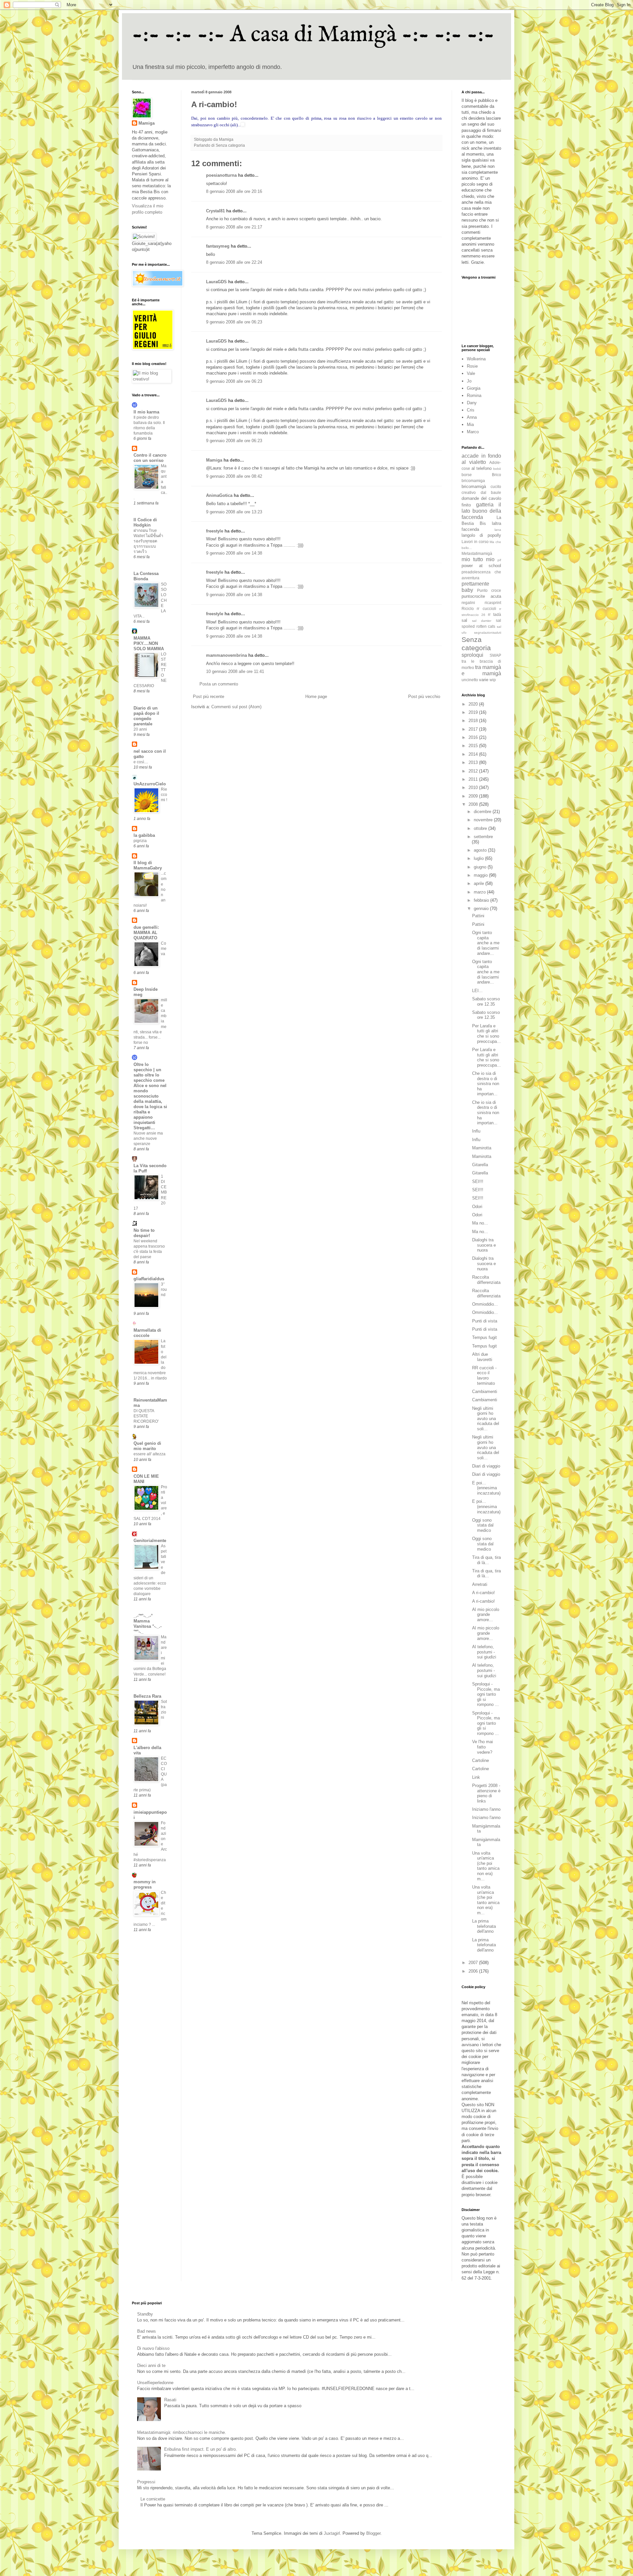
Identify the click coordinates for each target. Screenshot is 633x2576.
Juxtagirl (332, 2533)
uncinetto (470, 680)
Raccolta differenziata (486, 1280)
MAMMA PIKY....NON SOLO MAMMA (149, 643)
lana (498, 530)
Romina (474, 395)
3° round (164, 1289)
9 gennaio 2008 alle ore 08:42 (234, 476)
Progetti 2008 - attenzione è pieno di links (486, 1793)
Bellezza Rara (147, 1696)
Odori (477, 1207)
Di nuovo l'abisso (153, 2348)
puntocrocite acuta (481, 596)
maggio (481, 875)
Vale (471, 373)
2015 (474, 746)
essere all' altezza (150, 1454)
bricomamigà (474, 486)
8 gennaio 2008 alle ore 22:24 (234, 262)
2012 (474, 771)
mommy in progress (145, 1884)
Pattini (478, 916)
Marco (473, 432)
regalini (468, 603)
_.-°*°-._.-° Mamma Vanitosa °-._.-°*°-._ (148, 1624)
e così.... (141, 762)
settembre (483, 837)
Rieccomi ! (164, 795)
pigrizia (140, 841)
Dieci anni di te (151, 2365)
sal (464, 620)
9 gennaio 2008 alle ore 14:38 (234, 553)
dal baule (491, 492)
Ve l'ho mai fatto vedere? (482, 1747)
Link (476, 1777)
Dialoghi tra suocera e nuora (484, 1245)
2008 (474, 804)
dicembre (483, 812)
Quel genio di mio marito (147, 1446)
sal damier (482, 621)
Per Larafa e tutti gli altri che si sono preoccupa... (486, 1034)
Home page (316, 697)
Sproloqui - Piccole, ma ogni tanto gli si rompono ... (486, 1694)
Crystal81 (215, 211)
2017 (474, 729)
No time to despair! (144, 1233)
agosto (481, 850)
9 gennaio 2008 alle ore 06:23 (234, 322)
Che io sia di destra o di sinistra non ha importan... (486, 1084)
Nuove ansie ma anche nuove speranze (148, 1138)
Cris (471, 410)
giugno (481, 867)
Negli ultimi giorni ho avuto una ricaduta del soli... (486, 1419)
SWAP (495, 655)
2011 (474, 779)
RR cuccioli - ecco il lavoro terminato (484, 1376)
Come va (164, 949)
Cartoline (481, 1760)
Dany (472, 403)
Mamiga (214, 460)
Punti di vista (485, 1321)
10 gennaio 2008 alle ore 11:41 (235, 671)
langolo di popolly (481, 535)
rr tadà (495, 614)
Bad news (147, 2331)
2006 (474, 1971)
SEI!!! (478, 1182)
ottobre (481, 828)
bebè (497, 469)
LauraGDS (216, 282)
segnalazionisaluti (488, 633)
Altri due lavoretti (482, 1357)
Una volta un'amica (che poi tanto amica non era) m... (486, 1866)
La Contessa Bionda (146, 576)
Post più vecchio (424, 697)
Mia (470, 424)
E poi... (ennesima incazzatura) (486, 1488)
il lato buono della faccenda (481, 511)
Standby (145, 2314)
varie (484, 680)
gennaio (482, 909)
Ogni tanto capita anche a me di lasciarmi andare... (486, 943)
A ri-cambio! (483, 1593)
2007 (474, 1963)
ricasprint (493, 603)
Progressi (146, 2482)
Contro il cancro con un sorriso (150, 458)
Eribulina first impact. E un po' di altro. (201, 2449)
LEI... (477, 991)
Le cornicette (153, 2499)
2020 (474, 704)
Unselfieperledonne (155, 2383)
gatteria (485, 505)
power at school (481, 566)
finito (466, 505)
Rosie (472, 366)
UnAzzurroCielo (150, 784)
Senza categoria (230, 145)
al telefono (482, 468)
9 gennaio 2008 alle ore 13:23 (234, 512)
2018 (474, 721)
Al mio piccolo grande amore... (486, 1615)
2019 (474, 712)
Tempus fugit (484, 1337)
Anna (472, 417)
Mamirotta (482, 1148)
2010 (474, 788)
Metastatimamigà (477, 553)
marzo (480, 892)
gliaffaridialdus (149, 1279)
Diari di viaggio (486, 1466)
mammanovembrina (226, 655)
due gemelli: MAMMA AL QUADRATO (146, 933)
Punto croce (489, 590)
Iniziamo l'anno (486, 1809)
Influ (476, 1131)
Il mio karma (146, 412)
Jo (469, 381)
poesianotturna (221, 175)
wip (493, 680)
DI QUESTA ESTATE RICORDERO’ (146, 1416)
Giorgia (474, 388)
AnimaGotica (219, 495)
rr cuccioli (486, 608)
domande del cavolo (481, 498)
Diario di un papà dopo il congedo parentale (146, 716)
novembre (484, 820)
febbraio (482, 900)
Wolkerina (476, 359)
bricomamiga (473, 481)
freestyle (215, 531)
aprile (480, 883)
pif (499, 560)
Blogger (373, 2533)
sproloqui (472, 655)
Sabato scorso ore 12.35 (486, 1001)
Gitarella (480, 1165)
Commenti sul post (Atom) (236, 707)
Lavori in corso (475, 542)
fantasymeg (218, 246)
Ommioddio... (485, 1304)
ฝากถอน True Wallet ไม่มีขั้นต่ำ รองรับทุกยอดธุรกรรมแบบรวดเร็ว (148, 541)
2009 (474, 796)
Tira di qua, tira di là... (486, 1560)
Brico (497, 475)
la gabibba (144, 835)
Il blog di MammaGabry (148, 865)
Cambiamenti (485, 1392)
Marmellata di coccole (147, 1333)
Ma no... (480, 1223)
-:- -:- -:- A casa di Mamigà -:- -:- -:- (313, 35)
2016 (474, 737)
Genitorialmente (150, 1541)
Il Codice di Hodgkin (145, 522)
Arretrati (480, 1584)
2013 (474, 762)
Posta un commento (219, 684)
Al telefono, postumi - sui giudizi (484, 1652)
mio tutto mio (478, 559)
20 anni (140, 729)
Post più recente (209, 697)
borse (467, 475)
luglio (479, 858)
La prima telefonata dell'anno (484, 1926)
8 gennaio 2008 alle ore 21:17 (234, 227)
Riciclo (468, 608)
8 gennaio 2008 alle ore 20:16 (234, 191)
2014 (474, 754)
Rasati (170, 2400)
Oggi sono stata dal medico (483, 1525)
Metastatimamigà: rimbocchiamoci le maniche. (182, 2432)
